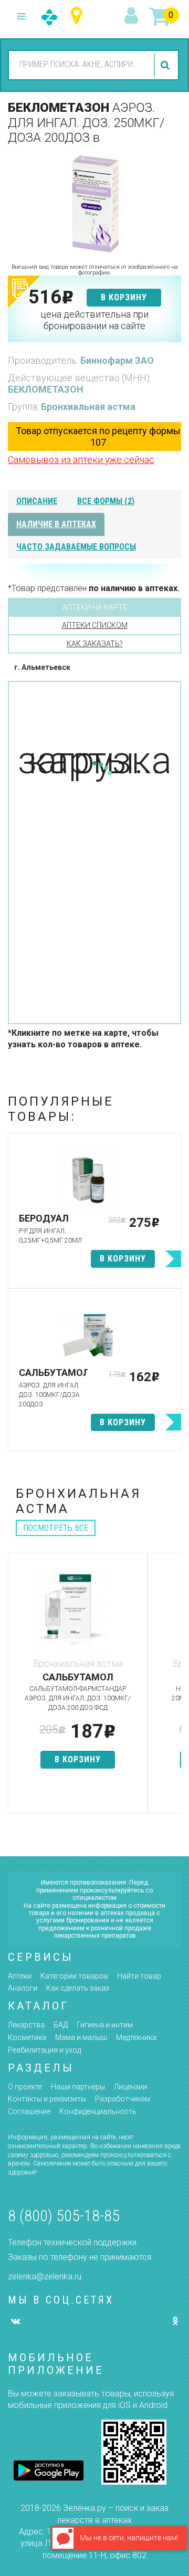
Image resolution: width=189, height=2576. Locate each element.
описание (37, 501)
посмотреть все (56, 1528)
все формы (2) (106, 501)
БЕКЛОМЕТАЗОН (46, 389)
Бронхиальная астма (88, 407)
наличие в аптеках (56, 524)
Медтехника (136, 2037)
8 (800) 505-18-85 (64, 2216)
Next (173, 1688)
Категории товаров (74, 1976)
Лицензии (130, 2087)
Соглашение (29, 2111)
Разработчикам (123, 2099)
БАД (61, 2025)
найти (166, 65)
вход (133, 16)
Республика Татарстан (79, 16)
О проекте (25, 2087)
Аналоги (23, 1988)
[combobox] (80, 65)
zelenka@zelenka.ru (45, 2277)
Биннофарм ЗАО (117, 360)
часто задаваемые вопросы (76, 547)
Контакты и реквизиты (47, 2099)
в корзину (124, 297)
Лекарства (26, 2025)
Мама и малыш (81, 2037)
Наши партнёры (78, 2087)
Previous (16, 1688)
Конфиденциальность (98, 2111)
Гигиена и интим (105, 2025)
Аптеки (20, 1976)
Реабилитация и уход (44, 2050)
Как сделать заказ (78, 1988)
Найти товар (139, 1976)
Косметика (27, 2037)
